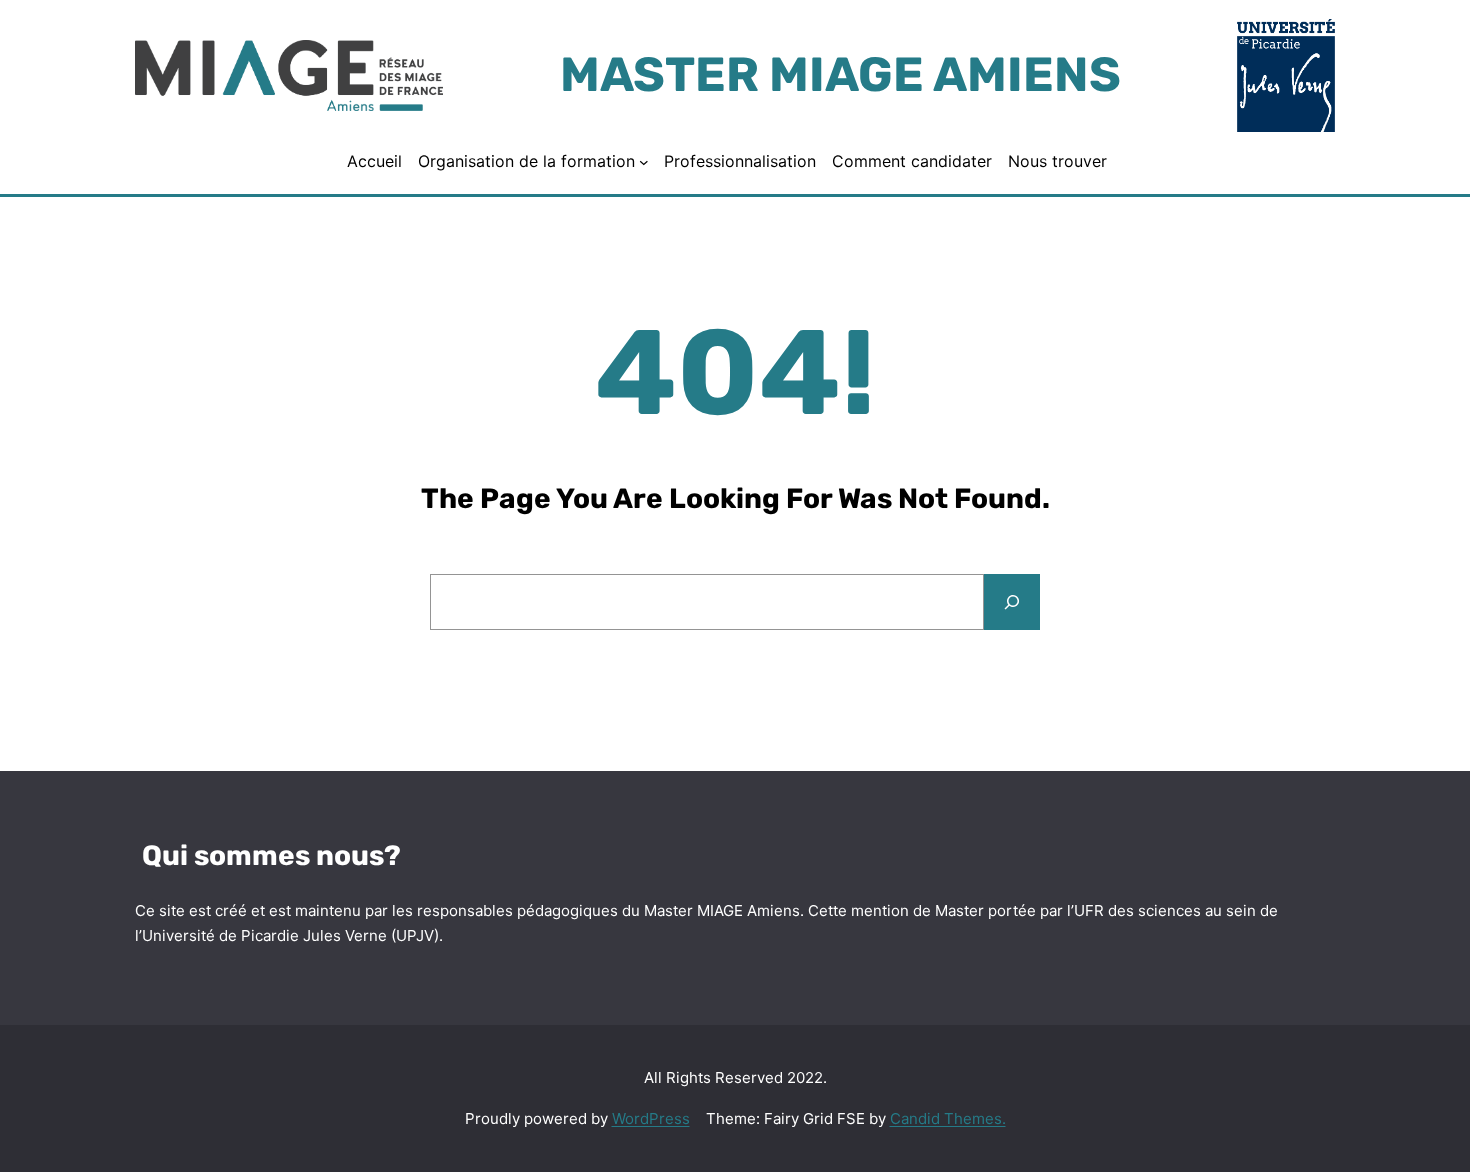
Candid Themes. (948, 1118)
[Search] (1012, 602)
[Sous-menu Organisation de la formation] (644, 162)
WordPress (651, 1118)
